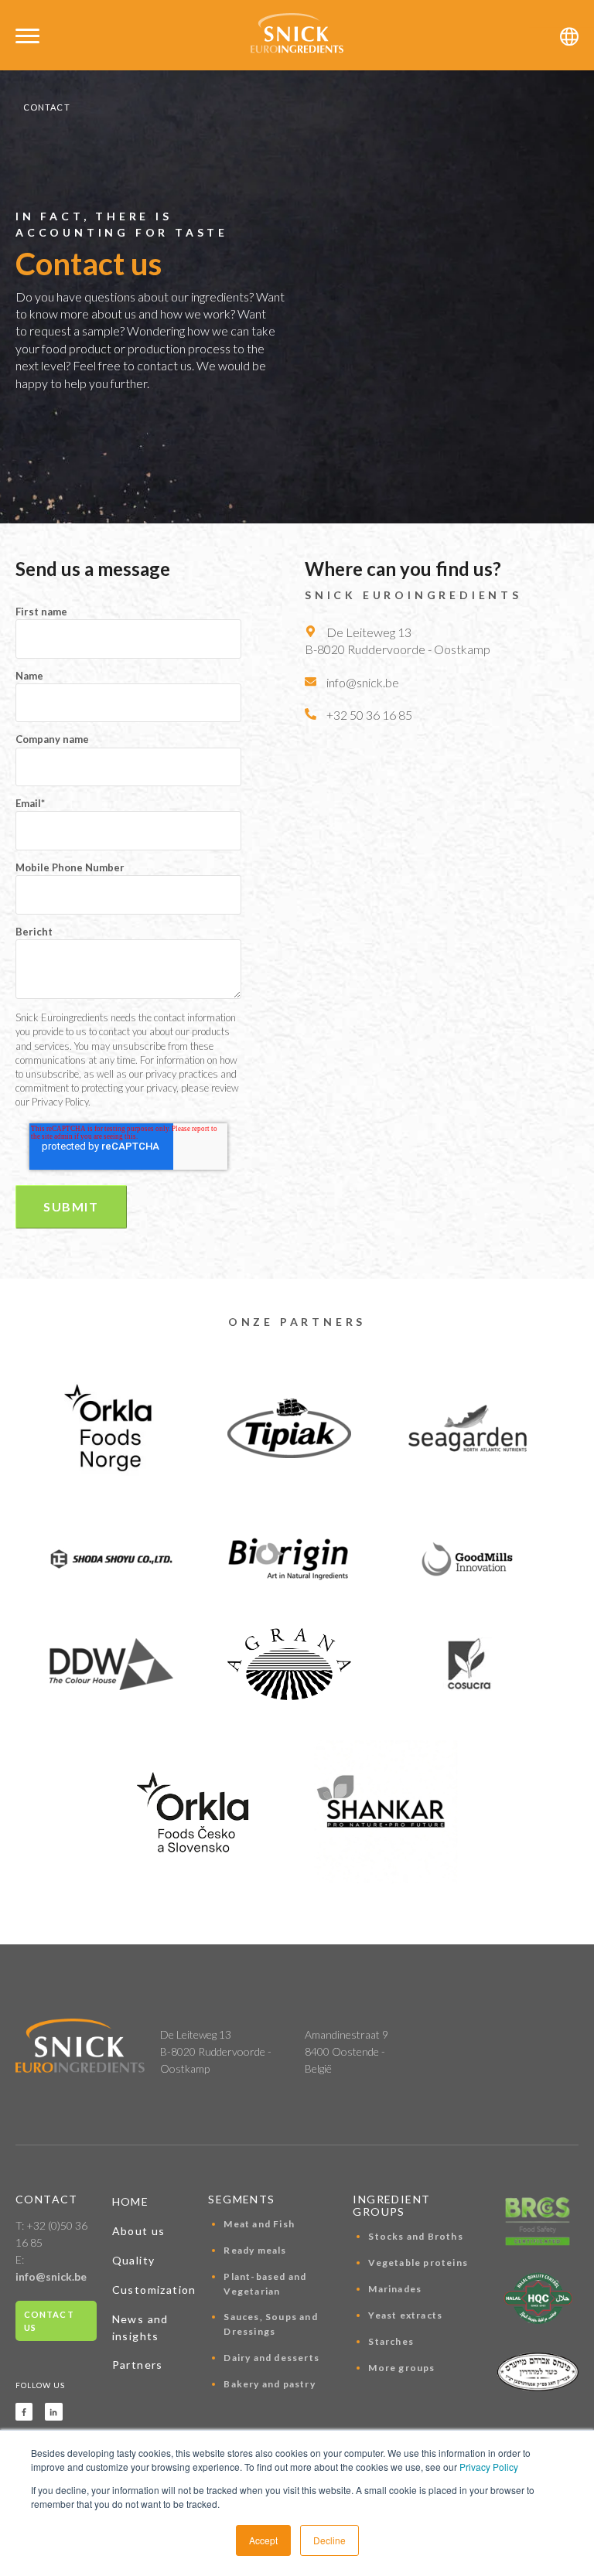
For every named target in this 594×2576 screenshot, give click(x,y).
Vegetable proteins (418, 2263)
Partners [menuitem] (138, 2365)
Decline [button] (329, 2540)
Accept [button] (263, 2540)
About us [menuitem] (139, 2231)
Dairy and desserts (271, 2358)
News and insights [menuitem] (140, 2327)
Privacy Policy (489, 2467)
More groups (401, 2368)
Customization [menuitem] (153, 2290)
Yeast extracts (405, 2315)
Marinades (395, 2289)
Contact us (49, 2321)
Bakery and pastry (269, 2384)
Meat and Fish (259, 2224)
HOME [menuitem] (131, 2201)
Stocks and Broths (415, 2236)
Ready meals (255, 2250)
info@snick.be (51, 2276)
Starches (391, 2341)
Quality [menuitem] (134, 2260)
